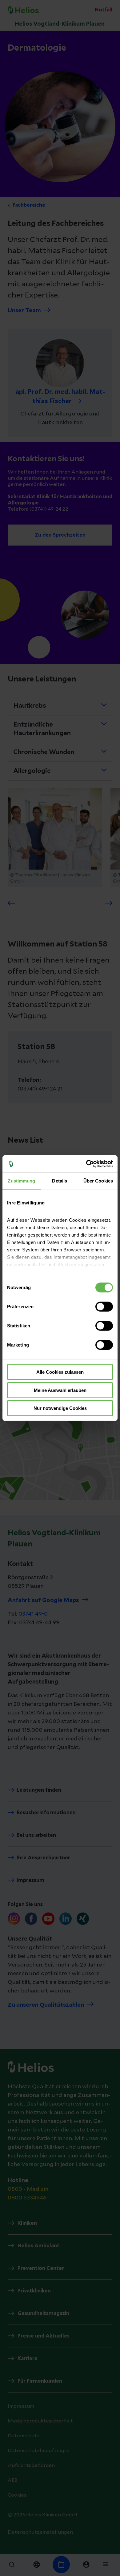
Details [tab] (60, 1181)
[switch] (104, 1307)
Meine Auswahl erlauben (60, 1390)
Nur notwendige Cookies (60, 1408)
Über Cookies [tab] (98, 1181)
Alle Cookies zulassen (60, 1372)
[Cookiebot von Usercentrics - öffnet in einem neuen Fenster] (86, 1164)
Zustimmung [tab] (21, 1181)
